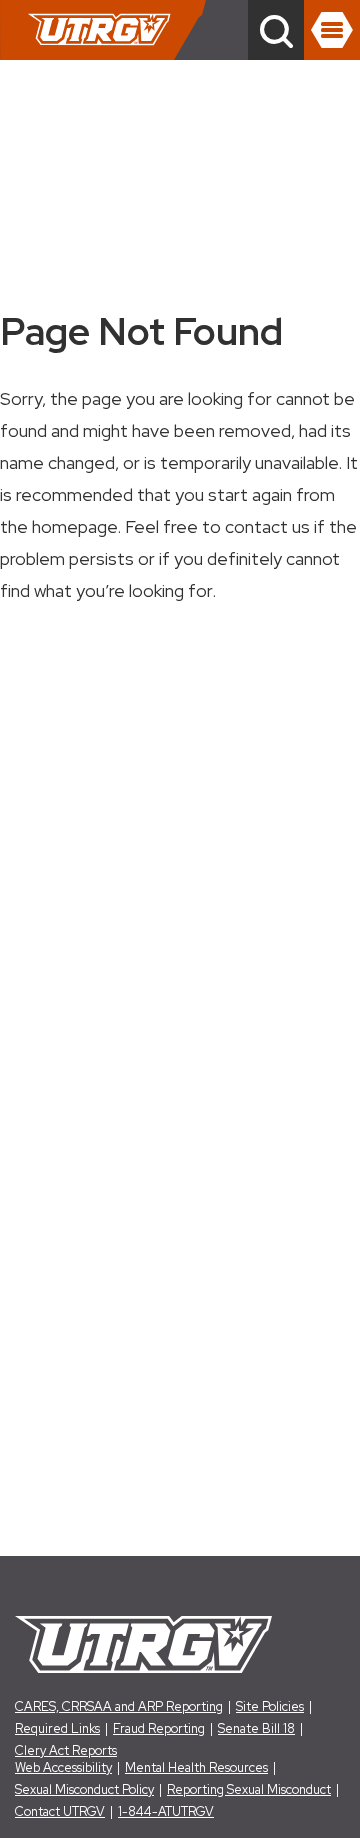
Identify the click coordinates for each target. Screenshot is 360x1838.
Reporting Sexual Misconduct (249, 1789)
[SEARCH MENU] (276, 30)
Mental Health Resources (196, 1767)
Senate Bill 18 (256, 1728)
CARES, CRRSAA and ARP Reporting (119, 1706)
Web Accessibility (63, 1767)
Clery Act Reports (66, 1750)
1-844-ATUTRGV (166, 1811)
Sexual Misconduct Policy (84, 1789)
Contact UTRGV (60, 1811)
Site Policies (270, 1706)
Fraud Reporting (159, 1728)
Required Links (57, 1728)
